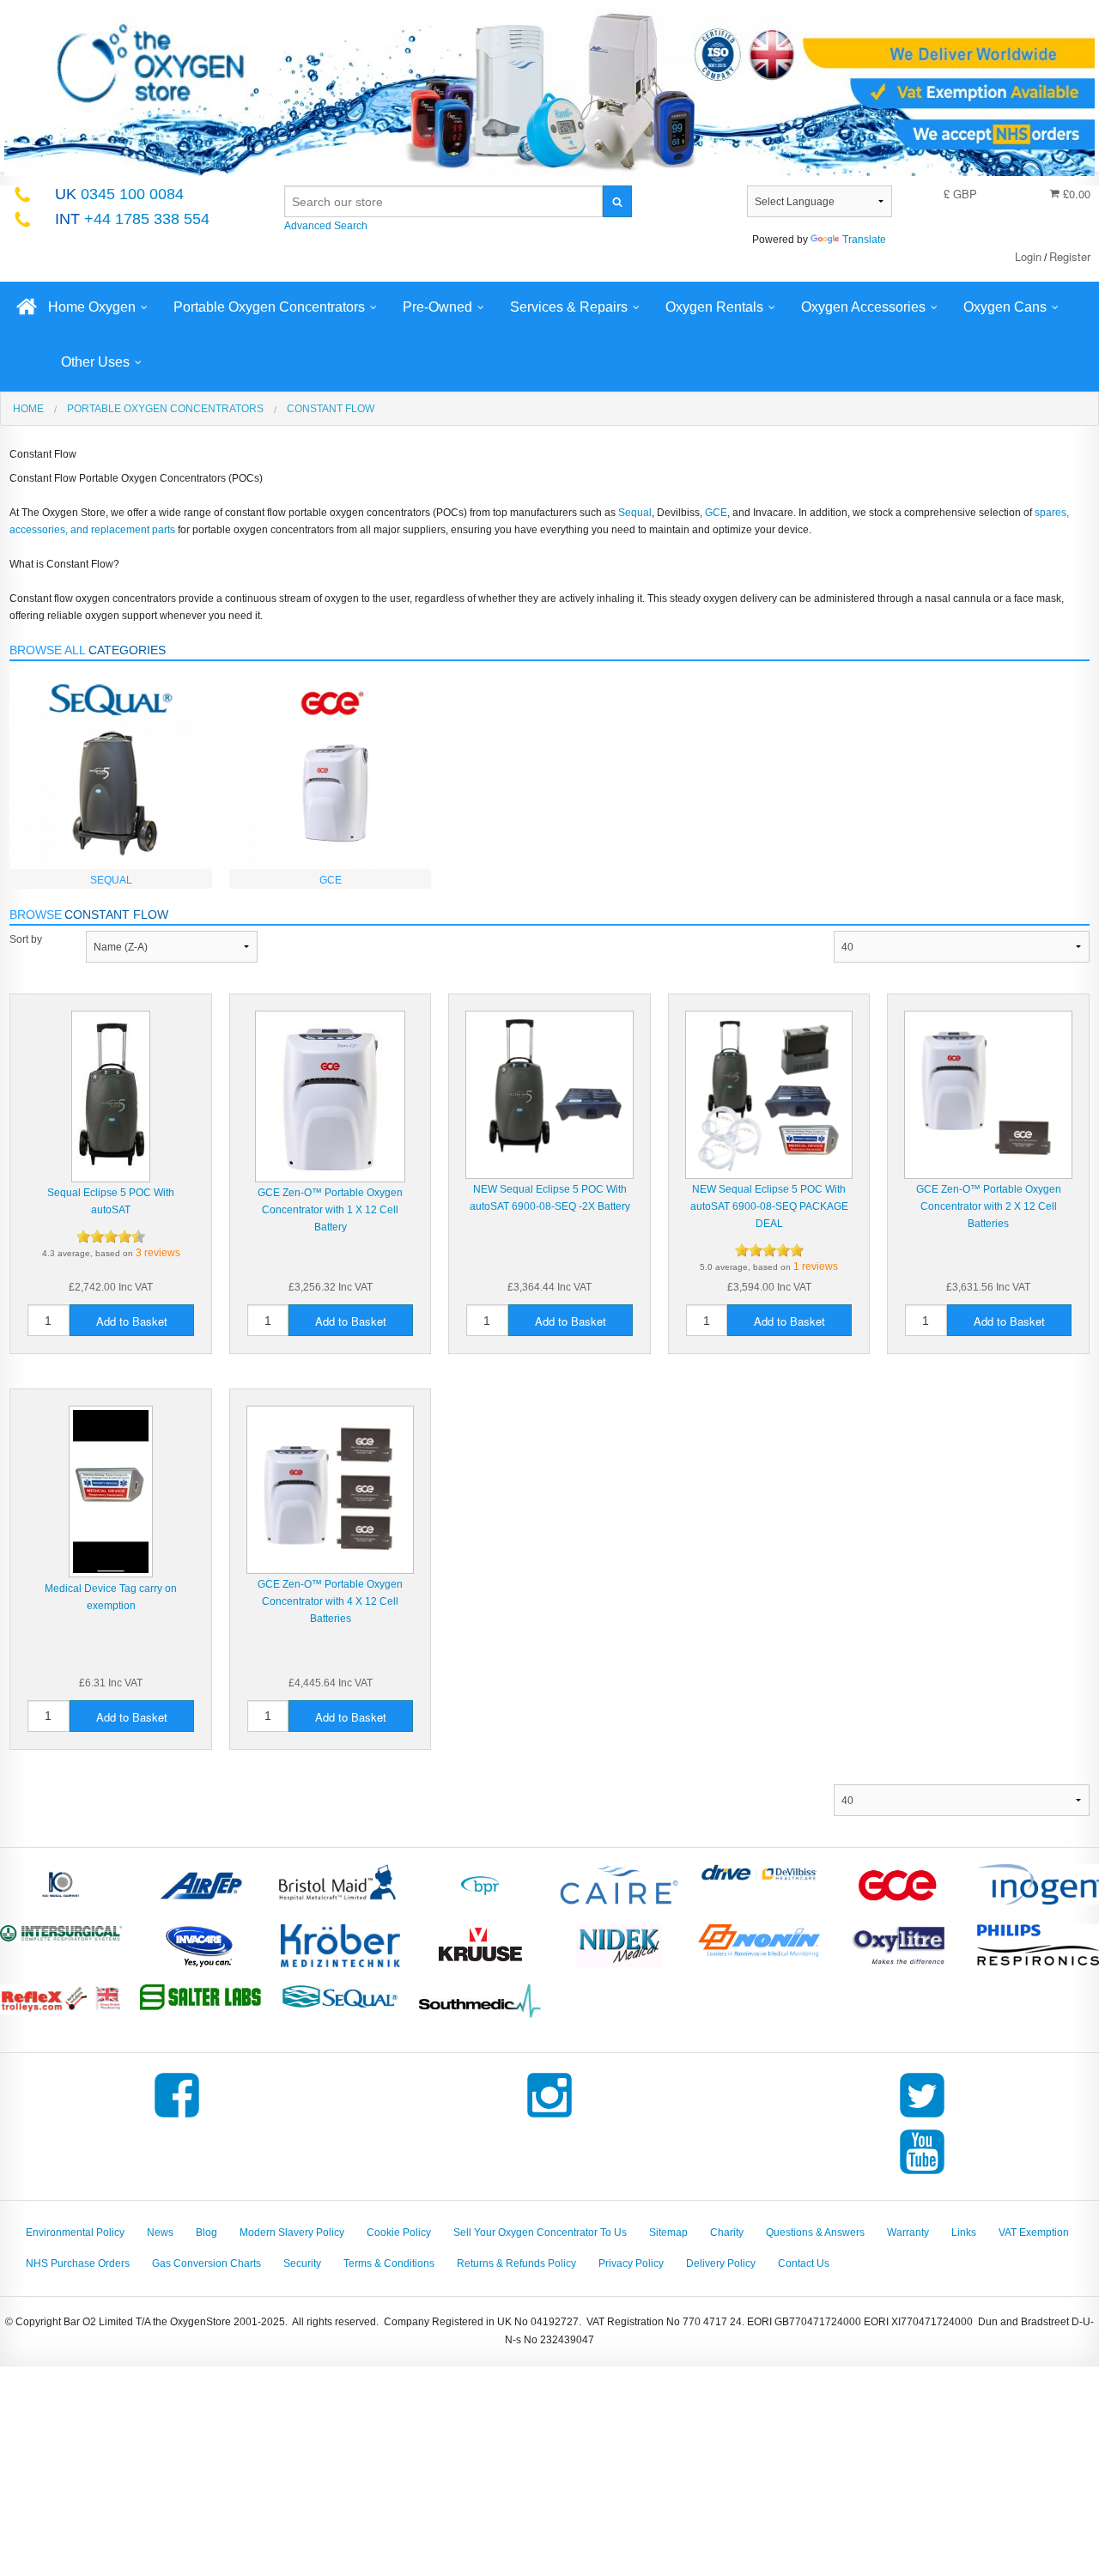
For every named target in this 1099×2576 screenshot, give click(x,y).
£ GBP (960, 194)
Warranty (908, 2233)
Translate (864, 240)
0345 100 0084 (119, 194)
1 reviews (816, 1267)
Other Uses (95, 362)
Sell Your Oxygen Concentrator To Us (540, 2233)
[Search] (617, 201)
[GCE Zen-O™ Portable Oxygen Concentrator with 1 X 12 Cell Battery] (330, 1096)
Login (1028, 256)
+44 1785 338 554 (132, 219)
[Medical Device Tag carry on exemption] (111, 1492)
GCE (716, 513)
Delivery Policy (721, 2263)
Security (302, 2263)
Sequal (635, 513)
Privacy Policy (631, 2263)
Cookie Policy (399, 2233)
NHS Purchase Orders (78, 2263)
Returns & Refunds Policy (516, 2263)
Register (1070, 256)
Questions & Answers (815, 2233)
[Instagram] (549, 2117)
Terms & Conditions (389, 2263)
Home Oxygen (92, 307)
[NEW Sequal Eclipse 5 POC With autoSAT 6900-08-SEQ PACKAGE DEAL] (769, 1094)
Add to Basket (132, 1321)
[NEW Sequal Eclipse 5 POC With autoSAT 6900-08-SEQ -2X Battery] (549, 1094)
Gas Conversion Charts (206, 2263)
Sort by (26, 939)
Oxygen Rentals (714, 307)
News (160, 2233)
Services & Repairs (569, 307)
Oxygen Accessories (863, 307)
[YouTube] (922, 2174)
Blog (206, 2233)
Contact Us (804, 2263)
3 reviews (158, 1253)
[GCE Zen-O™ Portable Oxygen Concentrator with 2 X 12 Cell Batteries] (988, 1094)
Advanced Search (326, 226)
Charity (727, 2233)
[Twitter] (922, 2117)
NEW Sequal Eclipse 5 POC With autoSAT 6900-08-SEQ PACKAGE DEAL (769, 1206)
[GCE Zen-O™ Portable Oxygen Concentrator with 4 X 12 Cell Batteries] (331, 1489)
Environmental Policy (75, 2233)
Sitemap (668, 2233)
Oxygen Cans (1005, 307)
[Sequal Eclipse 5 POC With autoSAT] (111, 1096)
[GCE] (331, 767)
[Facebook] (177, 2117)
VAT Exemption (1034, 2233)
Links (964, 2233)
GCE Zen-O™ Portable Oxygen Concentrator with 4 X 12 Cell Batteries (330, 1601)
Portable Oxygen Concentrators (269, 307)
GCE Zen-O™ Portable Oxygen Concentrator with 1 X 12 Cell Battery (330, 1210)
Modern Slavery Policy (292, 2233)
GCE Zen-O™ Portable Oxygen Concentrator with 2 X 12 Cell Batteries (989, 1206)
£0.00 (1075, 194)
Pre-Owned (437, 307)
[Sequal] (111, 767)
